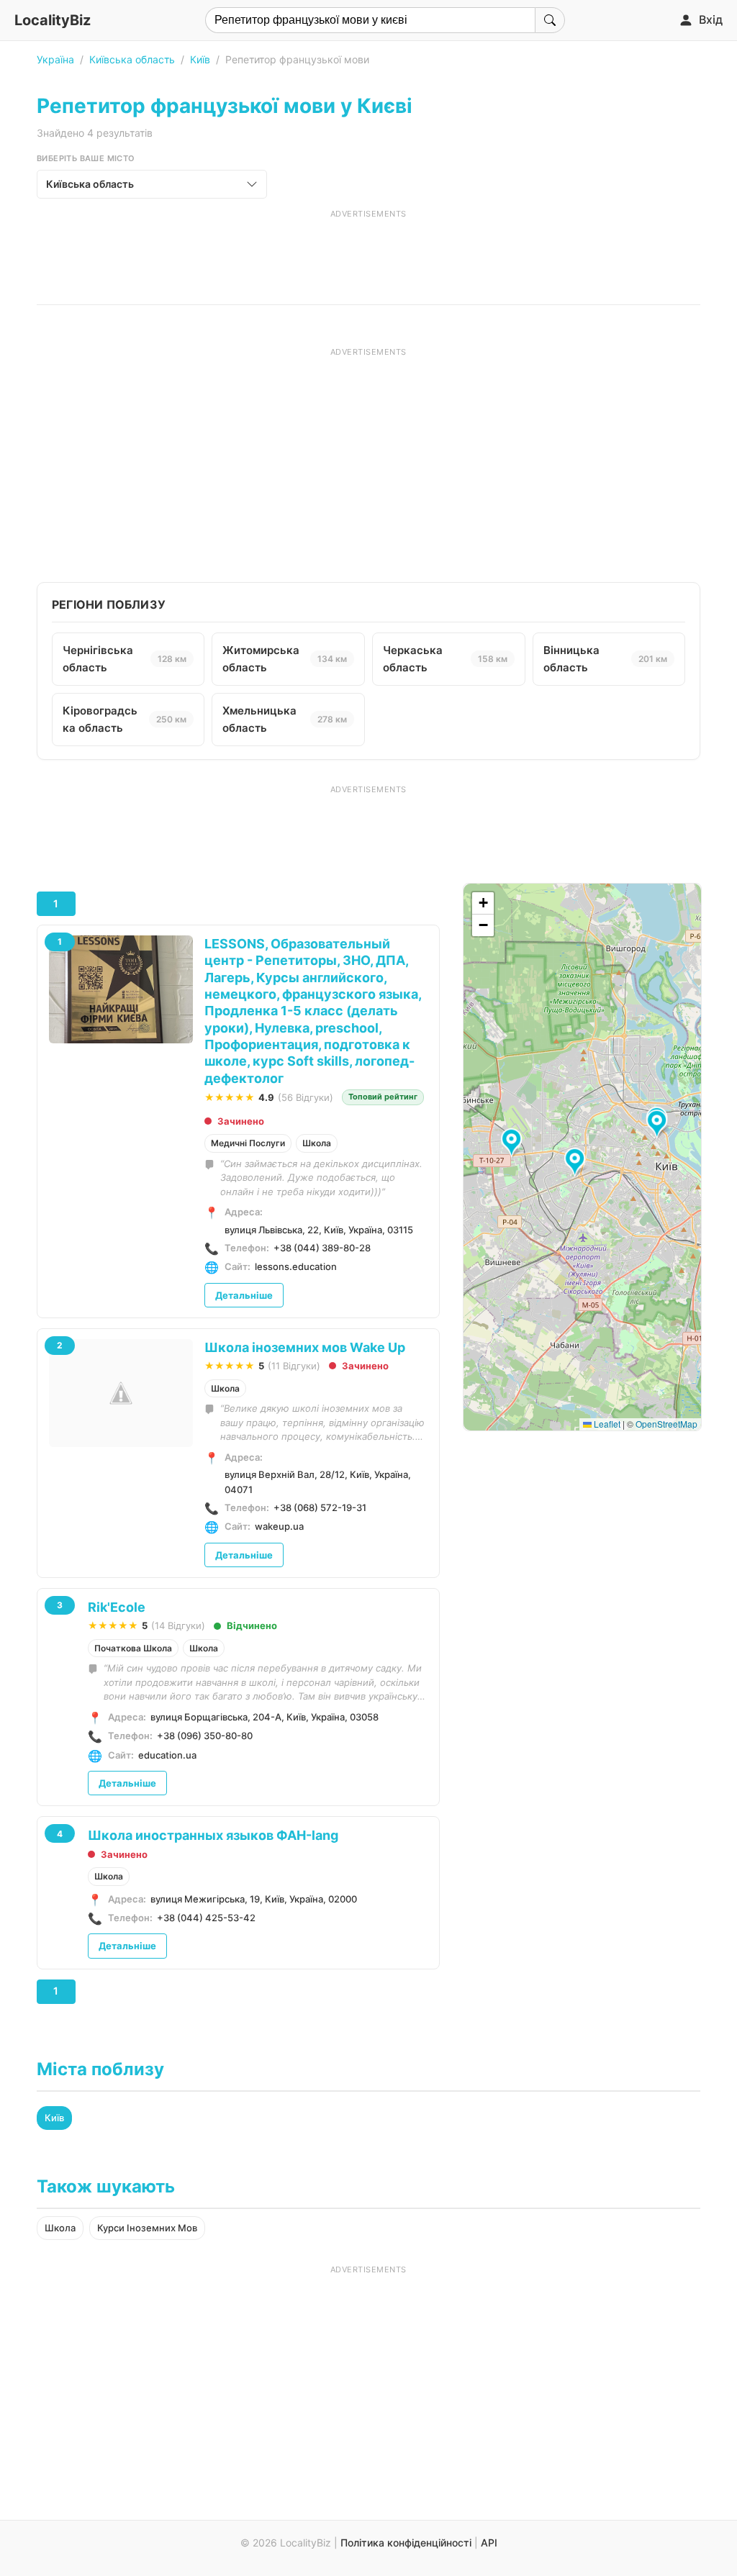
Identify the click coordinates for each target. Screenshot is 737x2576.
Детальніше (244, 1295)
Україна (55, 59)
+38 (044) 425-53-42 (206, 1918)
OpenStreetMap (666, 1424)
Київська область (132, 59)
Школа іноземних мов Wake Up (305, 1347)
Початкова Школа (133, 1648)
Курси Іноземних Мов (147, 2228)
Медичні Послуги (248, 1143)
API (489, 2543)
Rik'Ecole (117, 1607)
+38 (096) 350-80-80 (205, 1736)
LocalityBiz (53, 20)
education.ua (167, 1755)
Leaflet (606, 1424)
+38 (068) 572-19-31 (320, 1507)
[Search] (550, 20)
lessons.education (296, 1266)
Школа (317, 1143)
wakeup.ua (279, 1526)
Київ (200, 59)
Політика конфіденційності (406, 2543)
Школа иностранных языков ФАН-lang (213, 1835)
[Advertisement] (368, 252)
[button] (514, 1143)
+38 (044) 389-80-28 (322, 1248)
